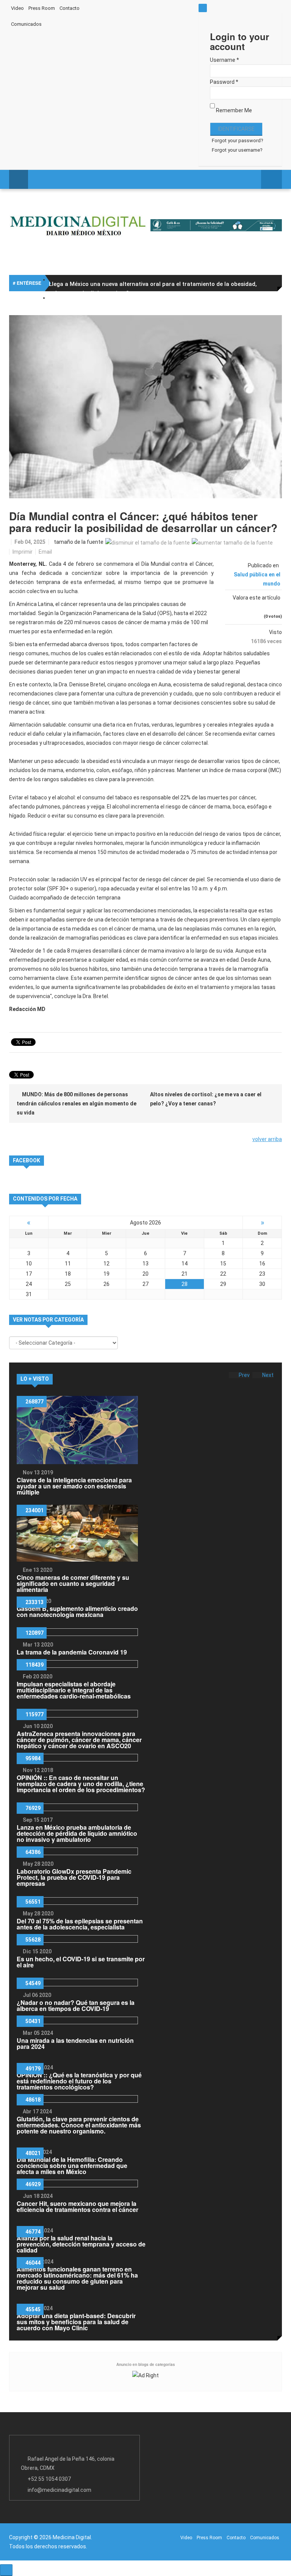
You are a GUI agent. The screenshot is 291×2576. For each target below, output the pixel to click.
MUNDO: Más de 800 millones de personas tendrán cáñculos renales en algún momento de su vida (77, 1104)
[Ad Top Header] (216, 225)
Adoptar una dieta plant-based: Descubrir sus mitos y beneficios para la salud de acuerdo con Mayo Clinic (76, 2322)
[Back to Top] (6, 2570)
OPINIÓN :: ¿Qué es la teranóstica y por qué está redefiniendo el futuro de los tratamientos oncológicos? (79, 2081)
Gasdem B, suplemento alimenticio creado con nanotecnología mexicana (77, 1611)
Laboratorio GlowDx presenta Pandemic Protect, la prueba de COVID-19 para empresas (74, 1877)
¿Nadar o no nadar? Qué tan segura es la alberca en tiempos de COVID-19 (76, 2005)
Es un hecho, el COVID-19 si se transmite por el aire (81, 1962)
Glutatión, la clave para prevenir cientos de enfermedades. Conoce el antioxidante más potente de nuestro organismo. (79, 2125)
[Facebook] (130, 7)
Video (17, 8)
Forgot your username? (237, 150)
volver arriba (267, 1139)
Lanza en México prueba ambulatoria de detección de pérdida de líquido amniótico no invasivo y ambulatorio (77, 1833)
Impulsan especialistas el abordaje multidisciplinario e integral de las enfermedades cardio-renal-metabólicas (74, 1690)
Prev (244, 1375)
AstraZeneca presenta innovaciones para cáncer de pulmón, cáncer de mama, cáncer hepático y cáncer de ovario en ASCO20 (79, 1740)
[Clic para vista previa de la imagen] (145, 407)
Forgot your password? (238, 140)
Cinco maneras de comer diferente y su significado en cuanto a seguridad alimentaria (73, 1583)
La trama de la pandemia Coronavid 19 (72, 1652)
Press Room (42, 8)
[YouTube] (160, 7)
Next (268, 1375)
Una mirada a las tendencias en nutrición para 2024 (75, 2043)
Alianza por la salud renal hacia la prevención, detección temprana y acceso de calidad (81, 2244)
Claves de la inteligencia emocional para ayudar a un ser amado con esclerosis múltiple (74, 1486)
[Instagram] (175, 7)
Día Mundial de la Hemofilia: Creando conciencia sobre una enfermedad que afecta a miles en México (72, 2166)
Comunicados (26, 24)
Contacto (70, 8)
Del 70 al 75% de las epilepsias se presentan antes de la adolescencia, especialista (80, 1924)
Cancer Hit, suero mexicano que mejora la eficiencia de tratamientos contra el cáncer (77, 2206)
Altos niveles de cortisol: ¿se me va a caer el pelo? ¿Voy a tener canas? (206, 1099)
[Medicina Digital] (78, 225)
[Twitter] (145, 7)
